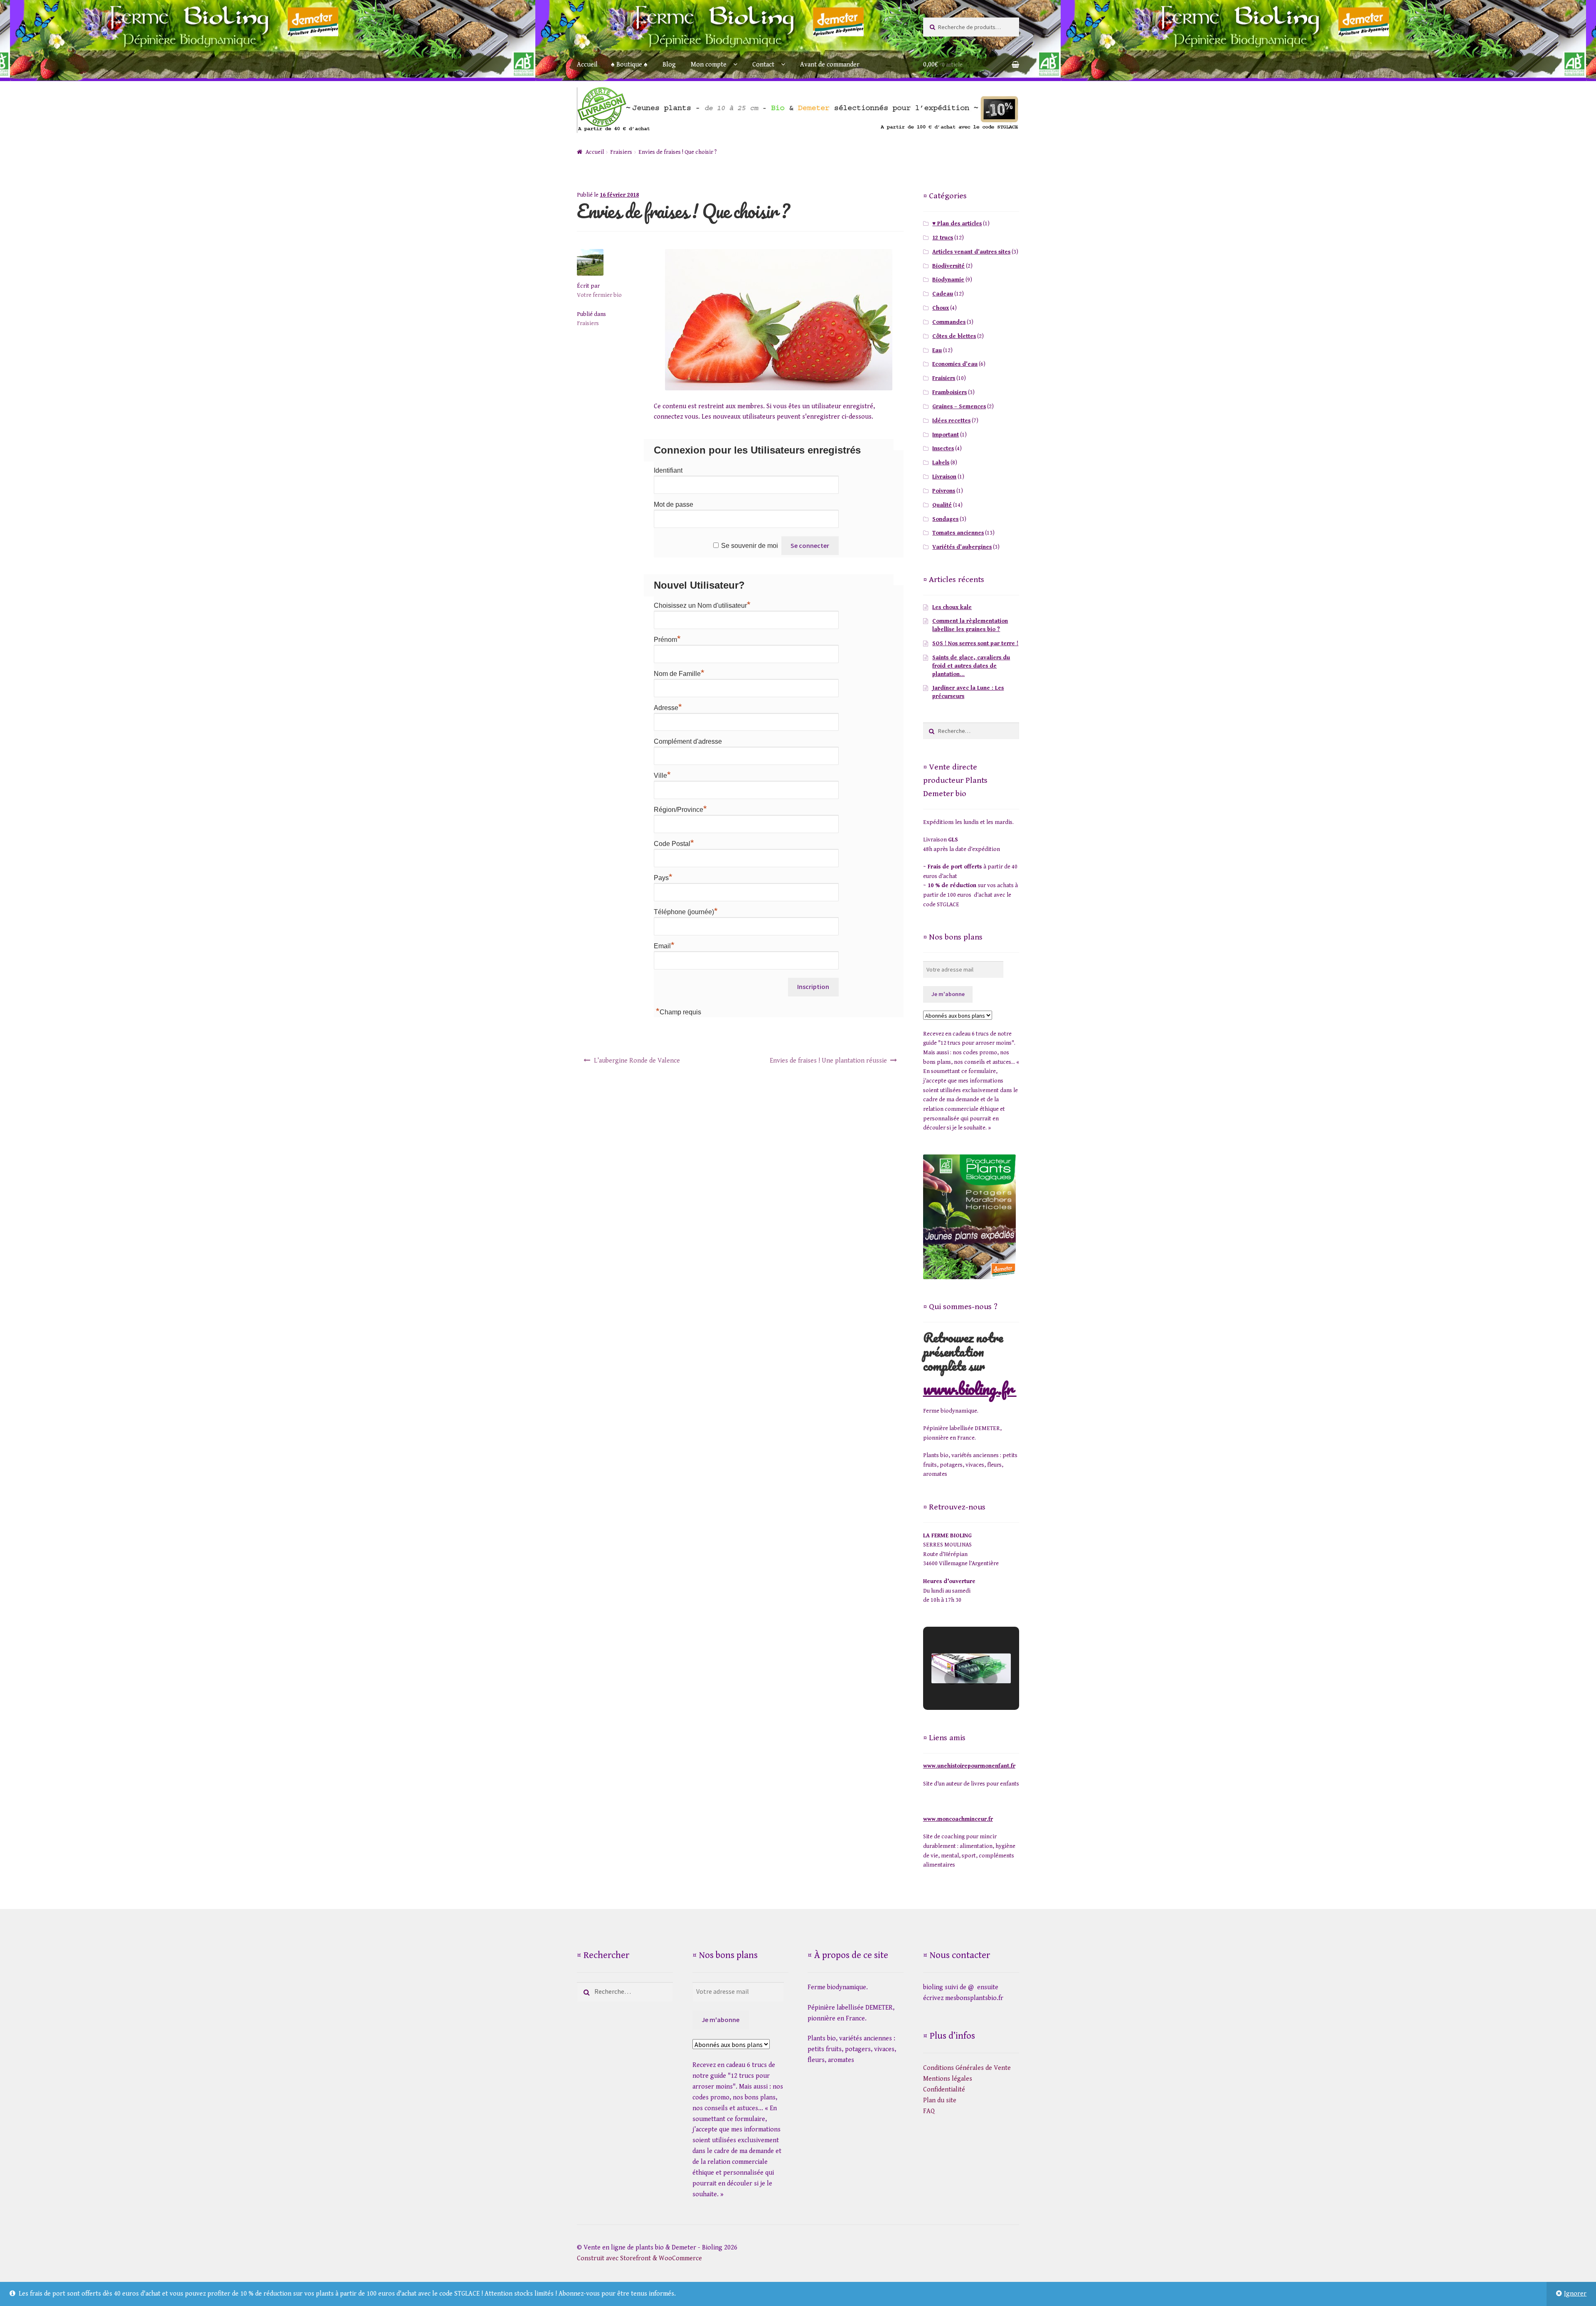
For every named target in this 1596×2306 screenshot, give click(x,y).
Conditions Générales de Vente (967, 2068)
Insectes (943, 449)
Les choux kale (952, 607)
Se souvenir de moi (750, 546)
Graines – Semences (959, 407)
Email (664, 946)
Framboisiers (949, 392)
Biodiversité (948, 266)
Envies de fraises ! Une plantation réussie (828, 1061)
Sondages (945, 519)
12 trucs (943, 238)
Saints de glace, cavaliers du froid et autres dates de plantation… (971, 666)
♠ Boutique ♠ (629, 65)
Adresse (668, 708)
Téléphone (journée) (686, 912)
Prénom (667, 640)
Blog (669, 65)
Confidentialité (944, 2090)
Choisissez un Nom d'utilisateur (702, 605)
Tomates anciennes (958, 533)
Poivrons (944, 491)
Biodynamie (948, 280)
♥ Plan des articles (957, 224)
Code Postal (674, 844)
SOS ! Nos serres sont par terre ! (975, 644)
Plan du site (940, 2100)
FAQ (929, 2111)
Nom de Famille (679, 674)
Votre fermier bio (599, 295)
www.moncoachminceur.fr (958, 1819)
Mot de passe (674, 504)
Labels (941, 463)
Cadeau (943, 294)
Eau (937, 350)
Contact (763, 65)
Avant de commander (830, 65)
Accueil (587, 65)
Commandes (949, 322)
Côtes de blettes (954, 336)
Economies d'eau (955, 364)
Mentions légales (948, 2079)
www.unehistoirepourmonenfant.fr (969, 1766)
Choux (941, 308)
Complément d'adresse (688, 741)
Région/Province (680, 810)
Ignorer (1575, 2294)
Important (946, 435)
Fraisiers (621, 152)
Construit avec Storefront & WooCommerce (639, 2258)
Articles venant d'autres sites (971, 252)
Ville (662, 776)
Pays (663, 878)
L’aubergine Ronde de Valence (637, 1061)
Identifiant (668, 470)
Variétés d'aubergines (962, 547)
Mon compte (709, 65)
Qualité (942, 505)
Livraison (944, 477)
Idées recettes (951, 421)
